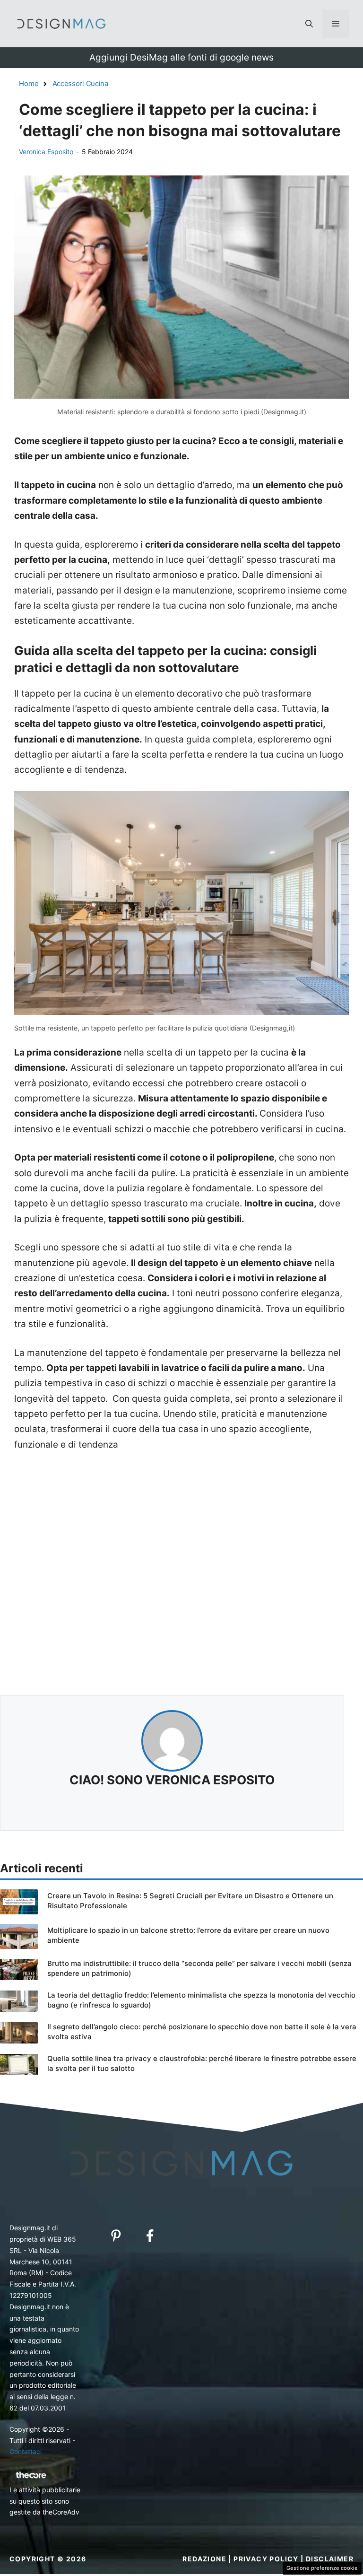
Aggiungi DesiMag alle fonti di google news (181, 57)
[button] (309, 24)
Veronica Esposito (46, 152)
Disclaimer (330, 2559)
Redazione (204, 2559)
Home (29, 83)
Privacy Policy (266, 2559)
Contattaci (26, 2451)
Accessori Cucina (80, 83)
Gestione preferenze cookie (322, 2568)
